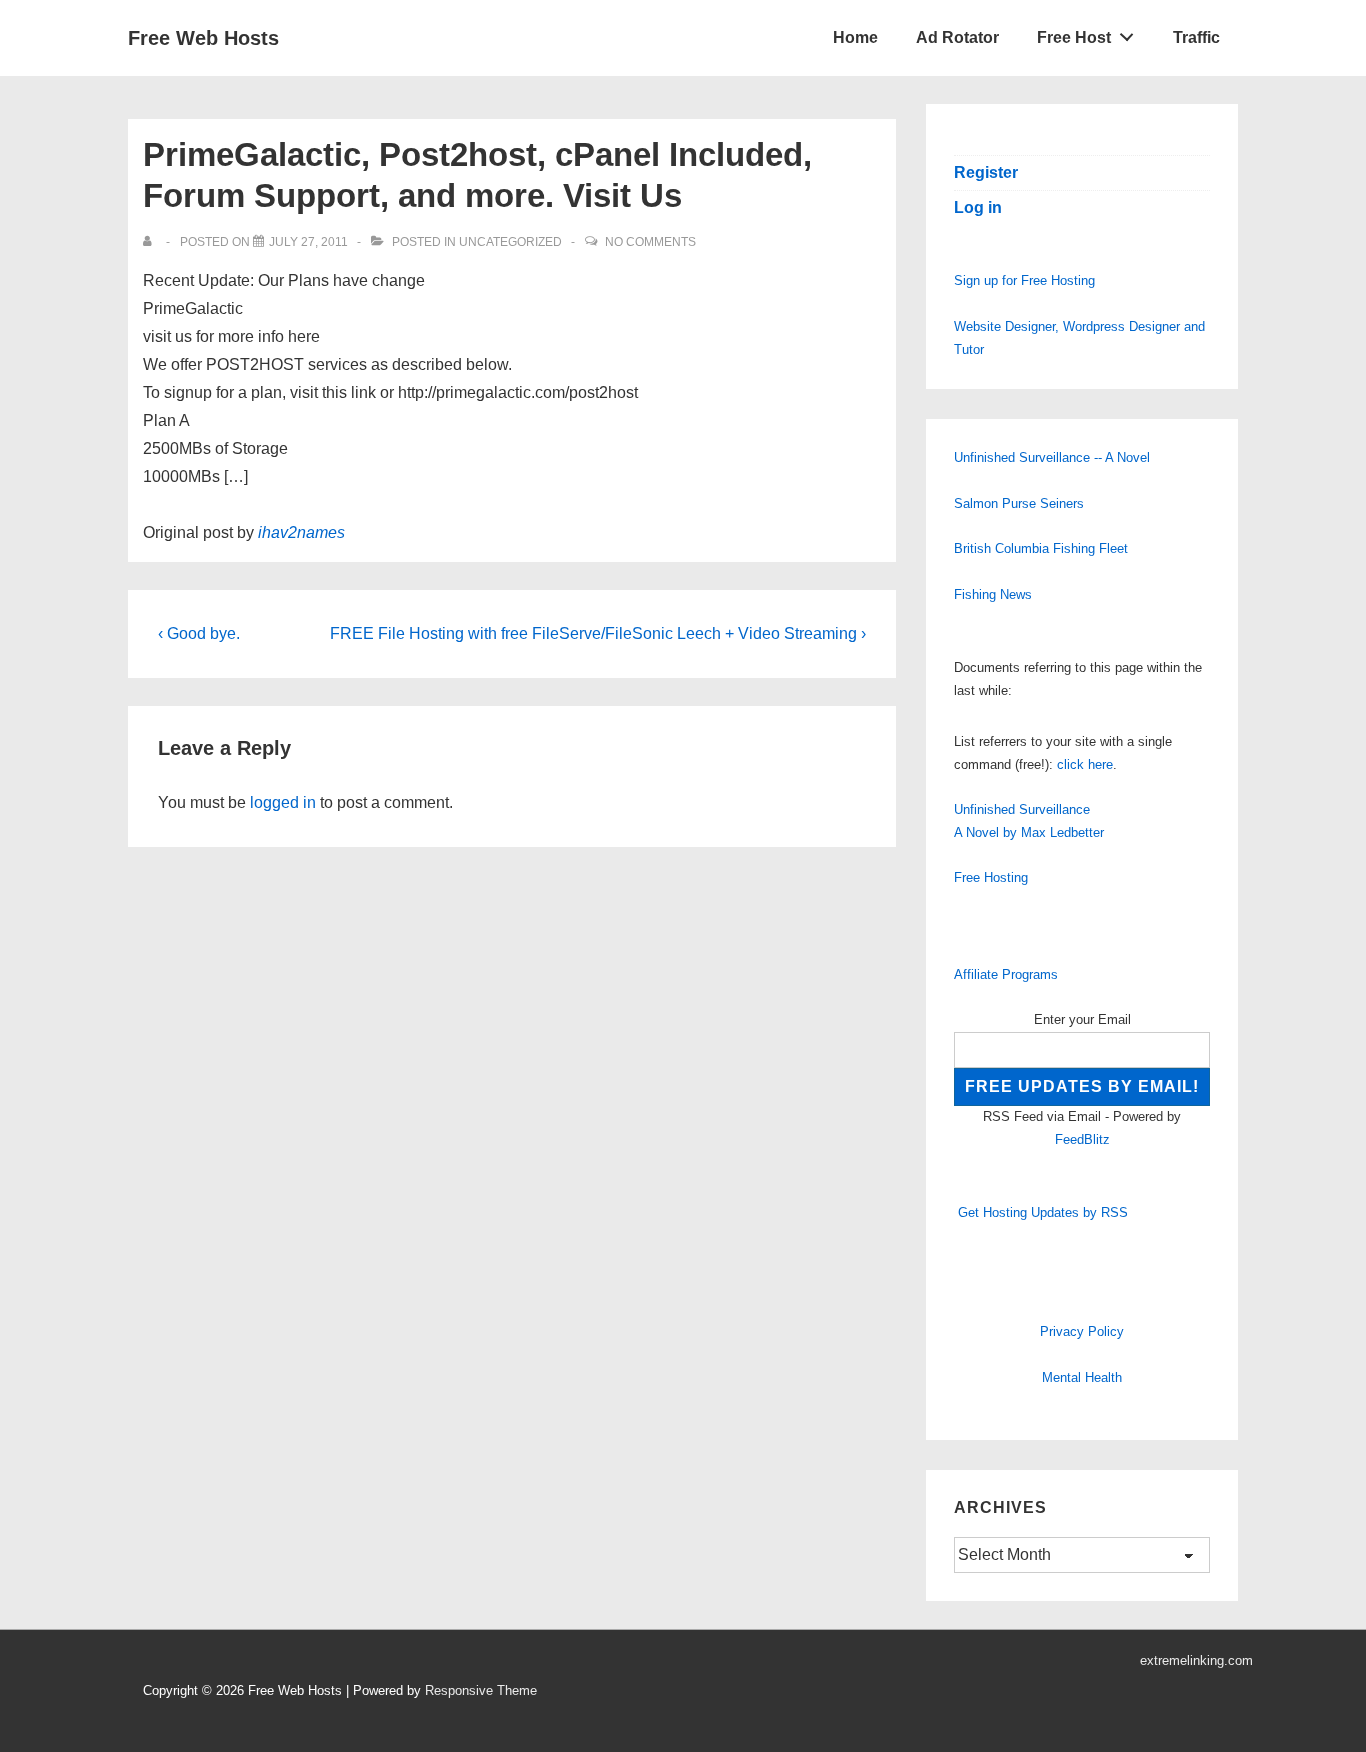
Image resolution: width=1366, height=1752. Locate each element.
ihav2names (301, 532)
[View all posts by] (151, 242)
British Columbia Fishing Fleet (1041, 548)
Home (855, 37)
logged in (283, 802)
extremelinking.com (1196, 1660)
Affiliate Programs (1006, 974)
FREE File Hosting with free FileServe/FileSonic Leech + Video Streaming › (598, 633)
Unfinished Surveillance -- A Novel (1052, 457)
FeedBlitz (1082, 1139)
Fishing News (993, 594)
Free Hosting (991, 877)
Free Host (1074, 37)
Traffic (1196, 37)
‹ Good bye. (199, 633)
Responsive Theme (481, 1690)
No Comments (650, 242)
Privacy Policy (1082, 1331)
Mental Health (1082, 1377)
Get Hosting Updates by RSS (1043, 1212)
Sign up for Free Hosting (1024, 280)
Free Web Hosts (203, 38)
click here (1085, 764)
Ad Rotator (957, 37)
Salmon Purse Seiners (1019, 503)
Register (986, 172)
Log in (978, 207)
